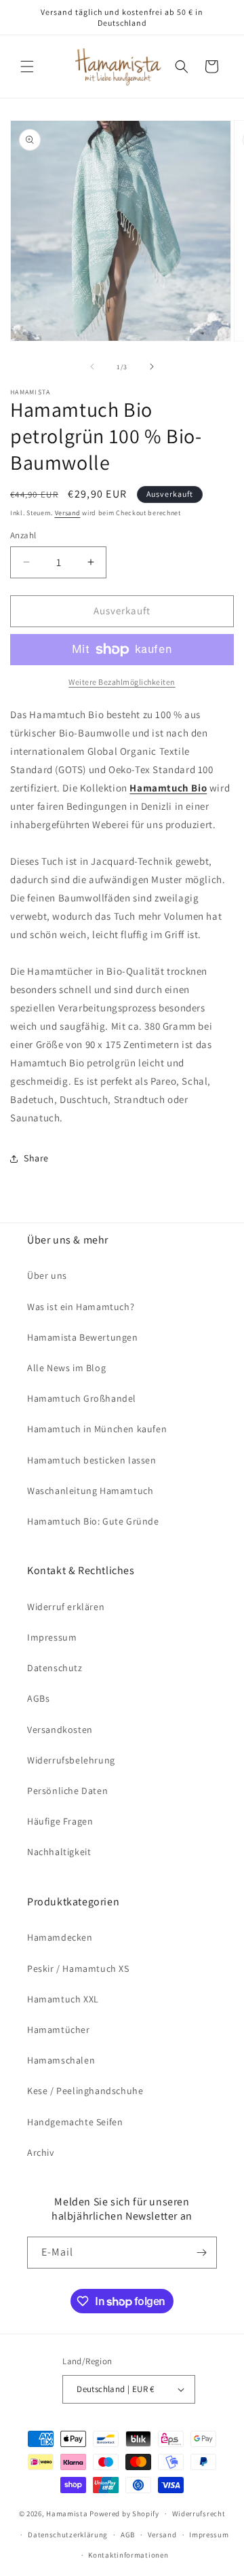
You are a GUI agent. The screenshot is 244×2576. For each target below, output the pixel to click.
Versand (68, 513)
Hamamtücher (59, 2030)
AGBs (38, 1698)
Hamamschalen (61, 2060)
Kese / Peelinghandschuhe (85, 2091)
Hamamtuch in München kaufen (97, 1429)
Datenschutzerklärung (68, 2535)
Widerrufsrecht (199, 2514)
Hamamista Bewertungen (83, 1337)
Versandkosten (60, 1730)
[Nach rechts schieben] (152, 367)
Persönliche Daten (67, 1791)
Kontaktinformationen (128, 2555)
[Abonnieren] (201, 2253)
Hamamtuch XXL (63, 1999)
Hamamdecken (60, 1937)
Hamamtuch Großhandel (82, 1398)
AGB (128, 2535)
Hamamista (67, 2514)
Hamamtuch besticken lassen (92, 1460)
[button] (27, 67)
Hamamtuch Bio (168, 788)
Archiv (41, 2152)
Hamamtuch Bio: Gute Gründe (93, 1521)
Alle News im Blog (66, 1368)
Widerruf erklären (66, 1607)
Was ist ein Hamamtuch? (81, 1307)
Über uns (47, 1275)
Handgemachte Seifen (75, 2122)
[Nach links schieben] (92, 367)
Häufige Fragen (60, 1821)
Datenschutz (55, 1668)
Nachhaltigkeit (59, 1852)
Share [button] (36, 1158)
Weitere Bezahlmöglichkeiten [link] (122, 682)
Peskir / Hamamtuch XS (78, 1968)
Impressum (52, 1637)
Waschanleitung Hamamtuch (90, 1491)
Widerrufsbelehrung (71, 1760)
